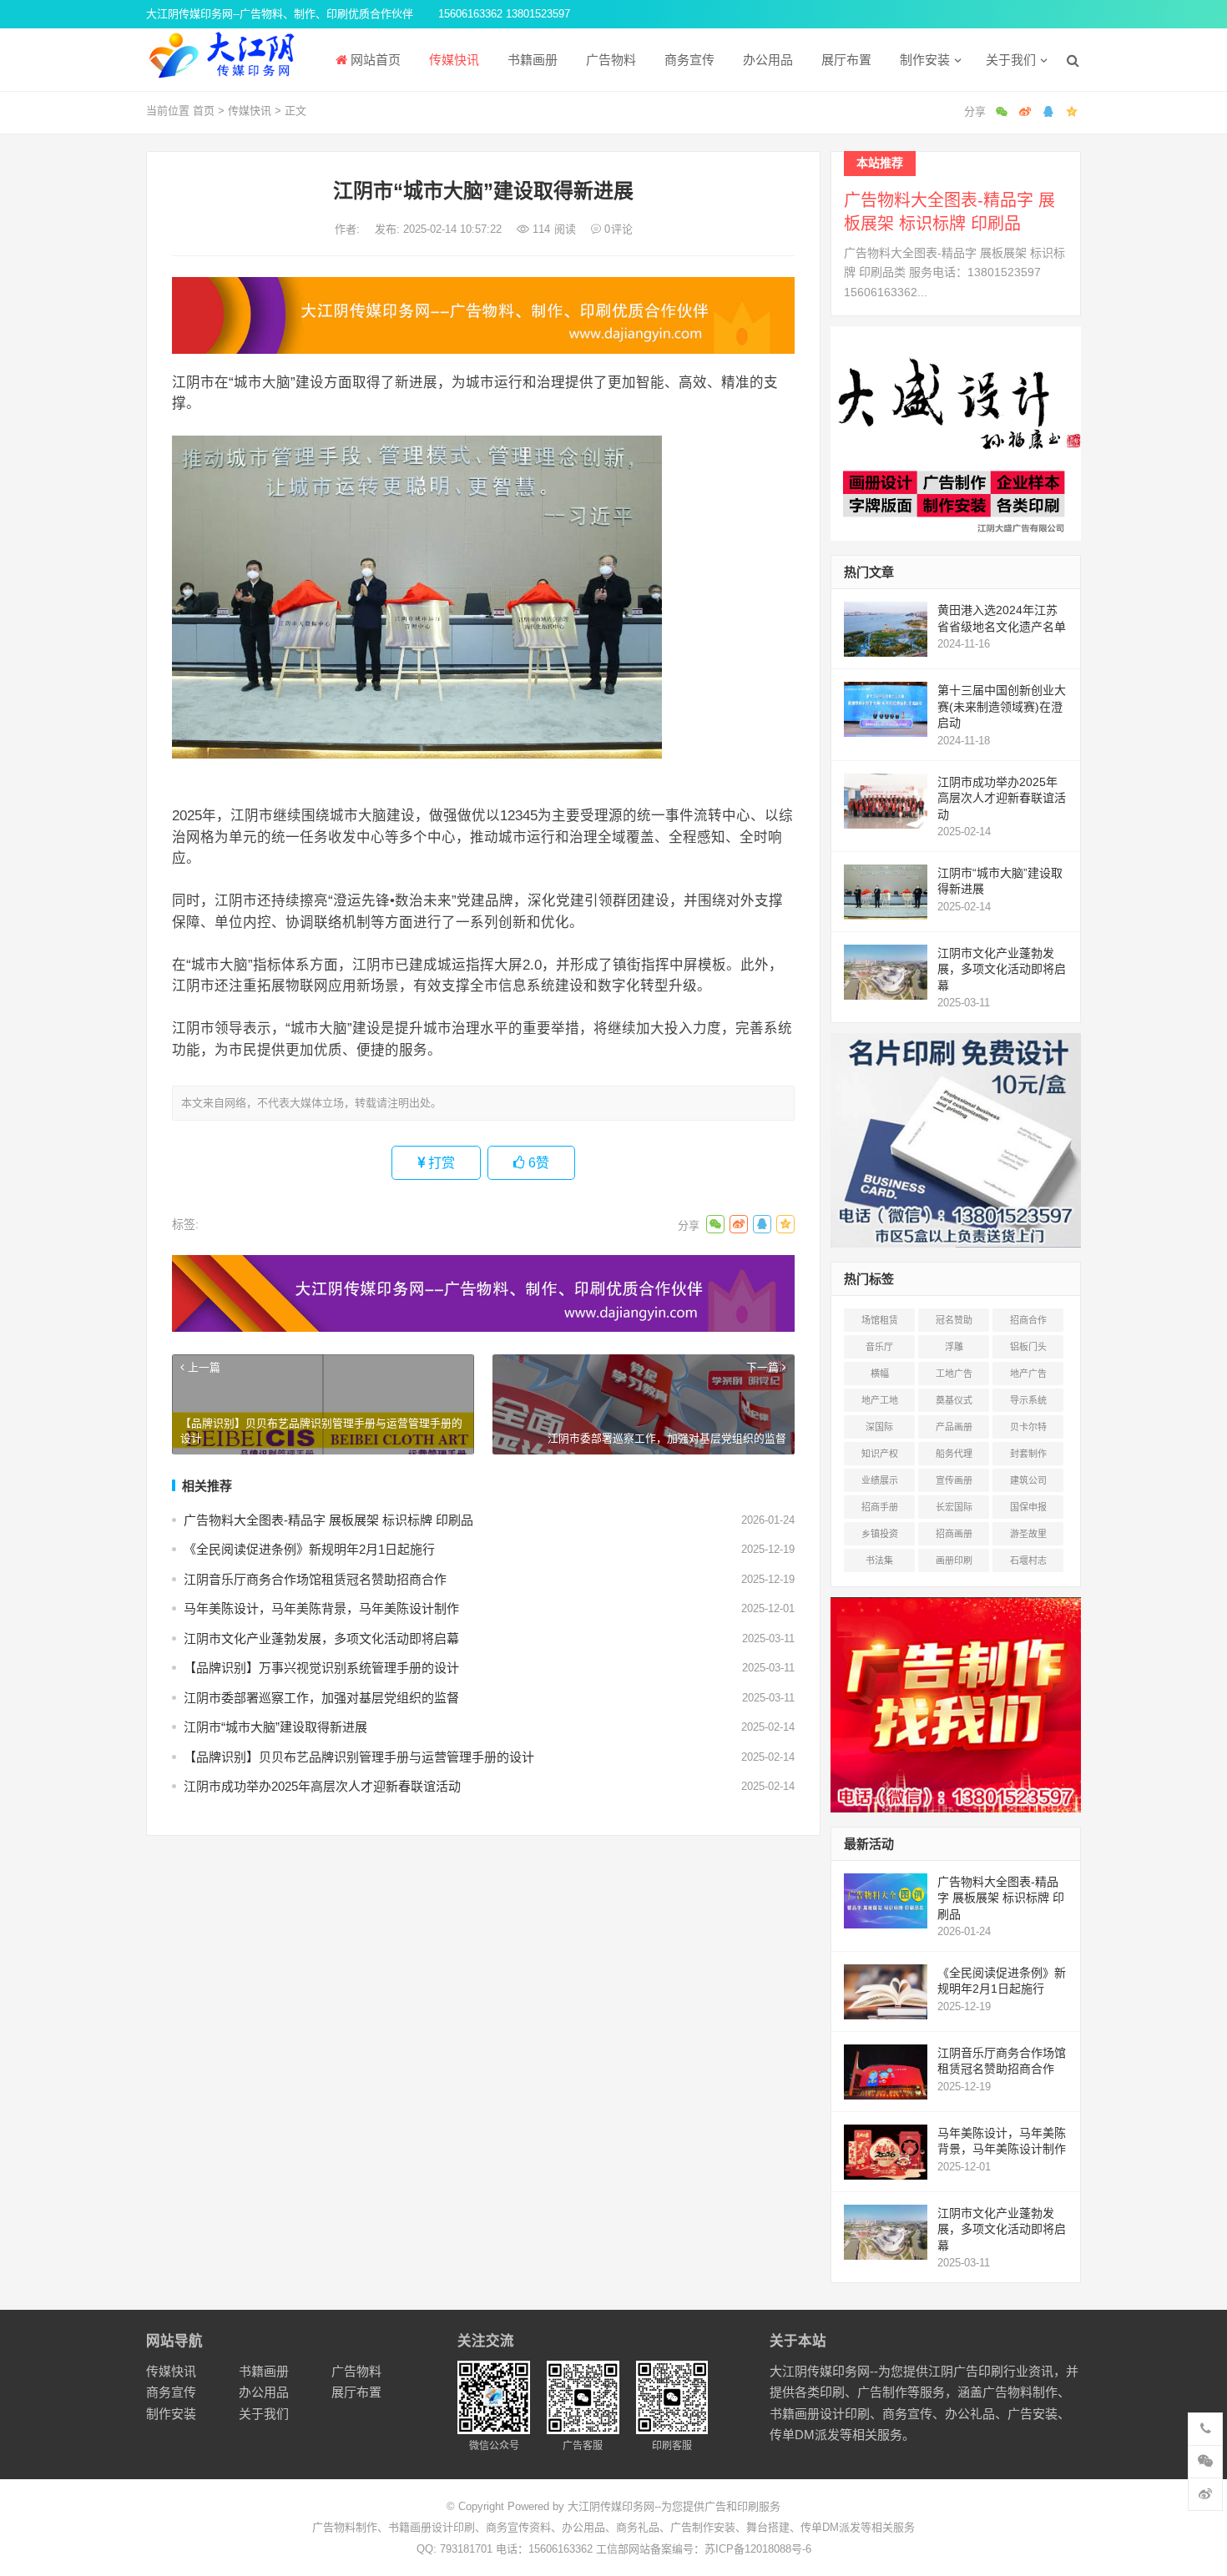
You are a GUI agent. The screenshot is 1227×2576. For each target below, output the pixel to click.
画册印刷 (954, 1560)
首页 (204, 111)
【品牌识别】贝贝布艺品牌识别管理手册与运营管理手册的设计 (359, 1757)
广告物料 (609, 60)
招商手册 (880, 1507)
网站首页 (374, 60)
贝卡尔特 (1028, 1427)
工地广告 (954, 1374)
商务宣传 (688, 60)
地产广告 (1028, 1374)
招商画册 (954, 1534)
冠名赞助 (954, 1320)
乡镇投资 (880, 1534)
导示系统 (1028, 1400)
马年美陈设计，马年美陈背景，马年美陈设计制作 (321, 1608)
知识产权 (880, 1454)
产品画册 (954, 1427)
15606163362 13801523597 (504, 14)
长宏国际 (954, 1507)
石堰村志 (1028, 1560)
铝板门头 (1028, 1347)
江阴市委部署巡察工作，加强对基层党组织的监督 (321, 1698)
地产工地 (880, 1400)
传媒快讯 (452, 60)
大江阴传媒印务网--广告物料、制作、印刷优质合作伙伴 (280, 14)
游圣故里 (1028, 1534)
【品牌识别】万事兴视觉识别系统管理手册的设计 (321, 1668)
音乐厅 (879, 1347)
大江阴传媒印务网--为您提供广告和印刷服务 (674, 2506)
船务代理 (954, 1454)
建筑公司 (1028, 1480)
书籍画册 (531, 60)
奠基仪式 (954, 1400)
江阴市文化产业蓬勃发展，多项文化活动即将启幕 (321, 1638)
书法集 (879, 1560)
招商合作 (1028, 1320)
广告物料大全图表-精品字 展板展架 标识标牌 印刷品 (328, 1520)
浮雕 (954, 1347)
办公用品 (766, 60)
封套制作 (1028, 1454)
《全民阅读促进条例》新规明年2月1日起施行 (309, 1549)
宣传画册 (954, 1480)
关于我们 (1009, 60)
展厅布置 (845, 60)
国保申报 (1028, 1507)
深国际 (879, 1427)
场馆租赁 (880, 1320)
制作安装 (923, 60)
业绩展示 (880, 1480)
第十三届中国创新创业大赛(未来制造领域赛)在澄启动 (1002, 706)
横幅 (880, 1374)
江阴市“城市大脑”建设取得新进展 (275, 1727)
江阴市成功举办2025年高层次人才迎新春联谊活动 (322, 1786)
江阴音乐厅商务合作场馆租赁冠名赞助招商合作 (315, 1579)
